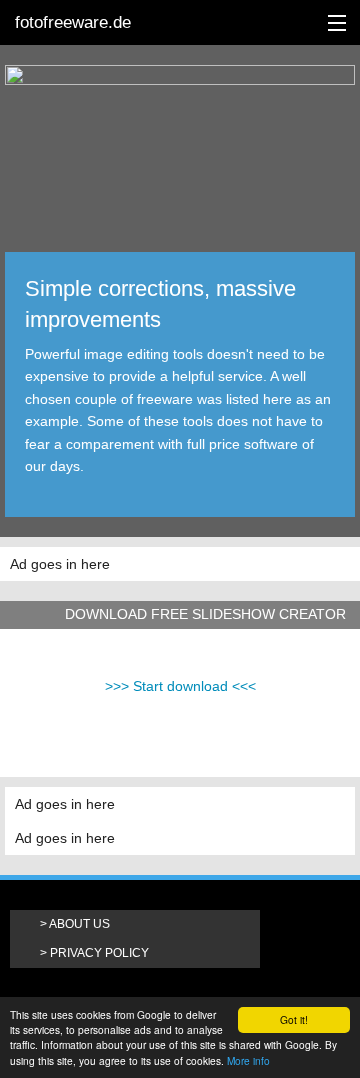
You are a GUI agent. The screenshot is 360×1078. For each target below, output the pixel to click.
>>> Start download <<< (180, 686)
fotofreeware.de (73, 22)
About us (79, 924)
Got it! (294, 1019)
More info (248, 1060)
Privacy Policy (99, 953)
